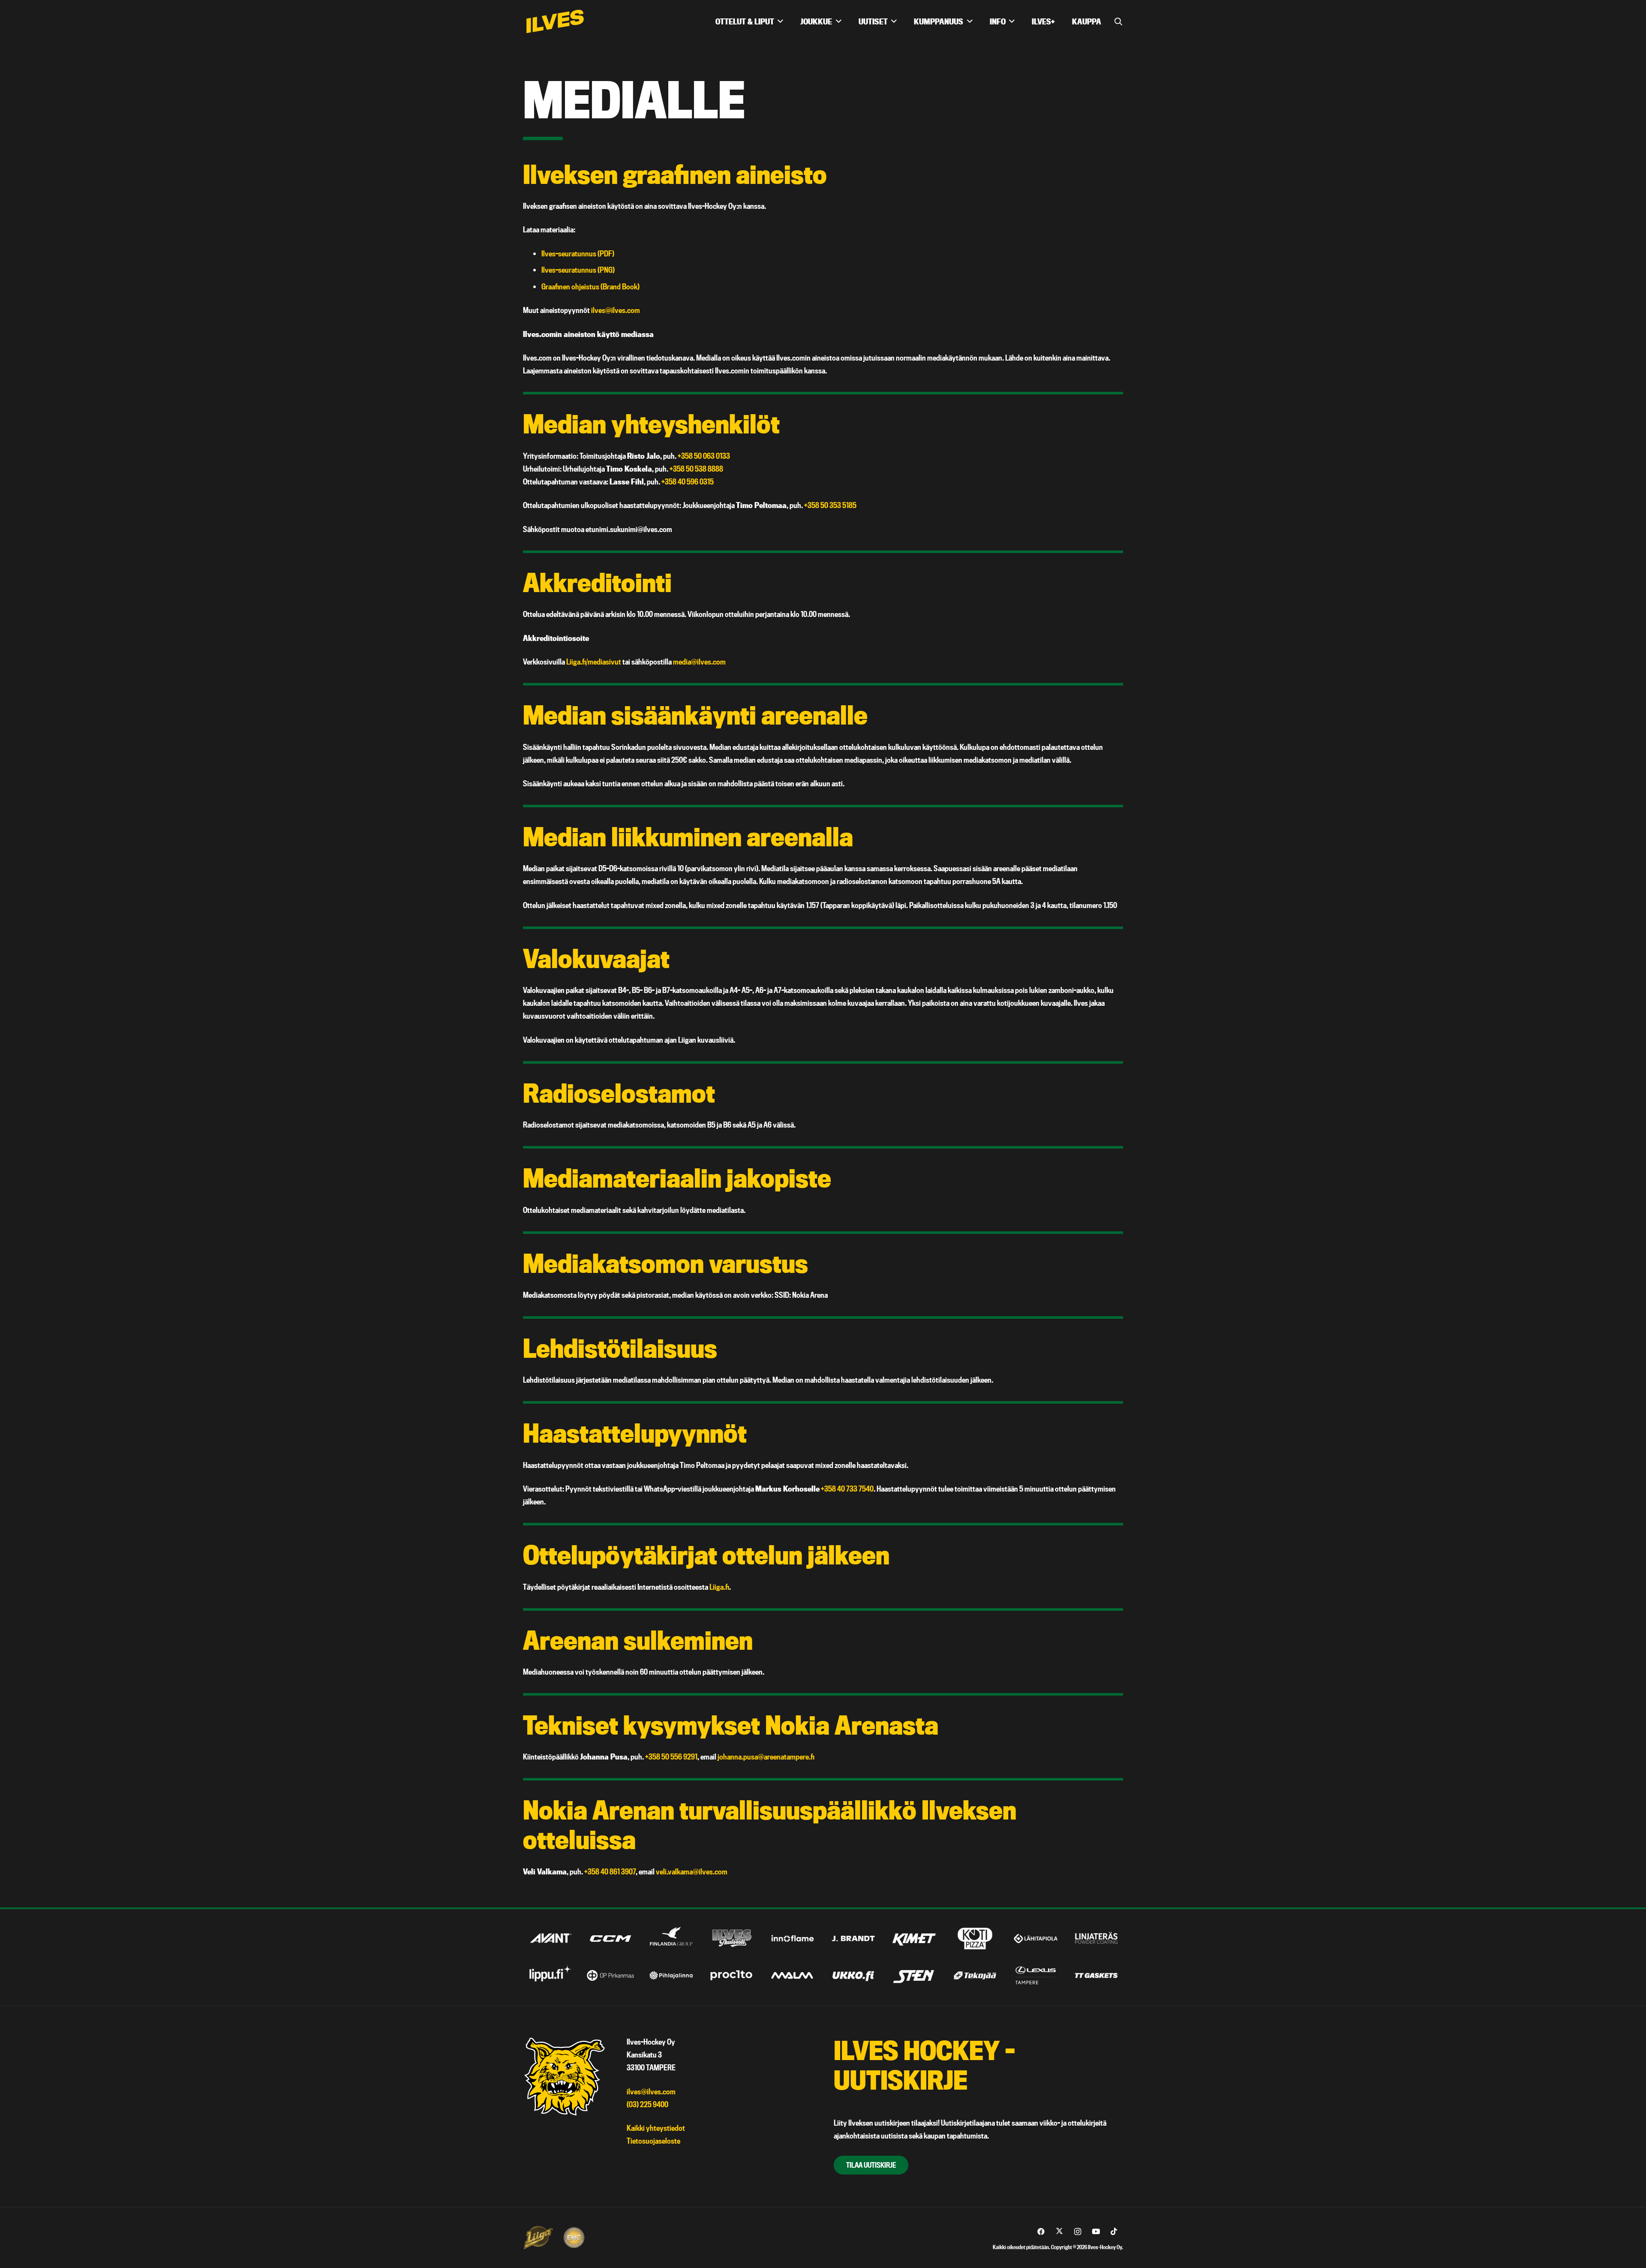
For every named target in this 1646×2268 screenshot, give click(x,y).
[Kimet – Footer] (914, 1939)
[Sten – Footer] (914, 1975)
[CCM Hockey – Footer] (611, 1939)
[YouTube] (1096, 2232)
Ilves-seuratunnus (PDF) (578, 254)
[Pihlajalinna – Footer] (671, 1975)
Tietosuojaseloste (653, 2141)
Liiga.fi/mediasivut (594, 662)
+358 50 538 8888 (696, 469)
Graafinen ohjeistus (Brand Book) (590, 287)
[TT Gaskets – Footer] (1096, 1975)
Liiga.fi (719, 1587)
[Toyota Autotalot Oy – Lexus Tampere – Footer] (1036, 1975)
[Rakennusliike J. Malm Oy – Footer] (793, 1975)
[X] (1059, 2232)
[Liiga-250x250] (538, 2238)
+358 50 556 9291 (671, 1757)
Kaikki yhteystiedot (656, 2128)
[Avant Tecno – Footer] (550, 1939)
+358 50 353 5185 (830, 505)
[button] (780, 21)
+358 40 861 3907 (610, 1872)
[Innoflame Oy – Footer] (793, 1939)
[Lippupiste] (550, 1975)
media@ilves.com (699, 662)
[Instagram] (1078, 2232)
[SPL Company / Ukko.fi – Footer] (853, 1975)
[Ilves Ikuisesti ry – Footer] (732, 1939)
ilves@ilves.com (616, 310)
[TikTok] (1114, 2232)
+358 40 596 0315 (688, 482)
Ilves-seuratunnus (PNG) (578, 270)
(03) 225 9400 (647, 2104)
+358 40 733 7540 (847, 1489)
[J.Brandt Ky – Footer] (853, 1939)
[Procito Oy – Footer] (732, 1975)
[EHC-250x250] (574, 2238)
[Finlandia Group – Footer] (671, 1939)
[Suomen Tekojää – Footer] (975, 1975)
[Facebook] (1041, 2232)
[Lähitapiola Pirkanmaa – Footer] (1036, 1939)
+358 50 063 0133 (704, 456)
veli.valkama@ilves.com (692, 1872)
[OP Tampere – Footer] (611, 1975)
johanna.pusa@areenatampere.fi (766, 1757)
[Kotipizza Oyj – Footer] (975, 1939)
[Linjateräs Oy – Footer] (1096, 1939)
